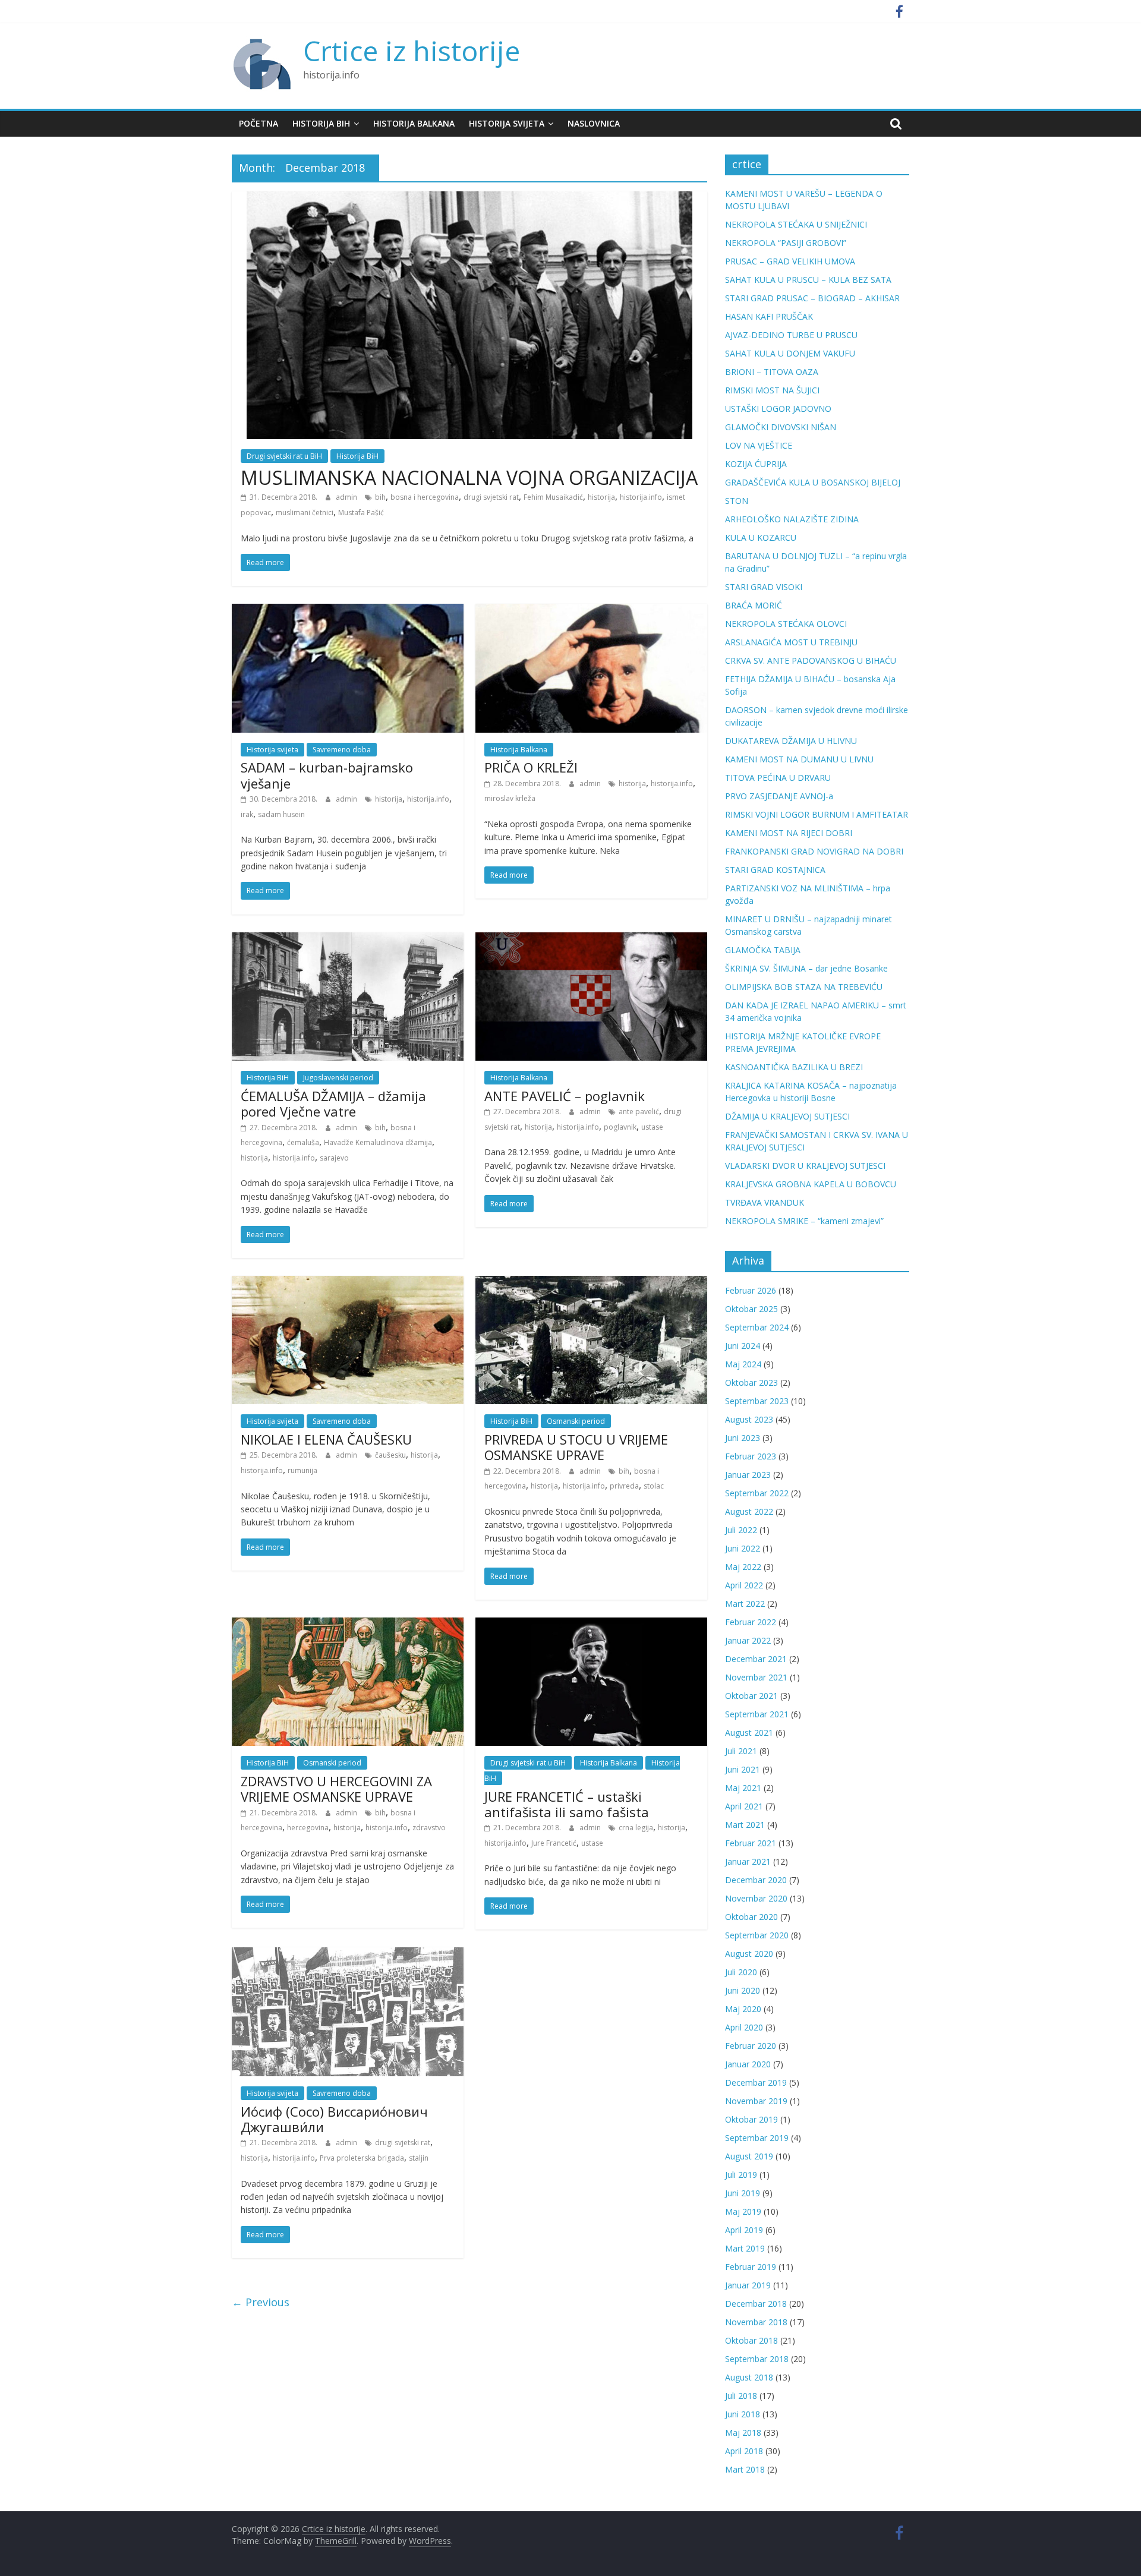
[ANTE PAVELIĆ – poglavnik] (591, 939)
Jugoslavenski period (338, 1078)
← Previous (261, 2302)
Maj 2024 (743, 1364)
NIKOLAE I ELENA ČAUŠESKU (326, 1439)
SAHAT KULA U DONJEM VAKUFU (790, 353)
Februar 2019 (751, 2267)
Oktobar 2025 (751, 1309)
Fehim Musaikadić (553, 497)
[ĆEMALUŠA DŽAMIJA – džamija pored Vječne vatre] (348, 939)
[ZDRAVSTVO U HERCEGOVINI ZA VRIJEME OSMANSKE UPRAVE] (348, 1625)
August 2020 (749, 1954)
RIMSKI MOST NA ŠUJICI (772, 390)
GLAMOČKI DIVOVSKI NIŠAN (781, 427)
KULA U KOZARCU (761, 537)
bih (380, 497)
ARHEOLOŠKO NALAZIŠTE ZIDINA (792, 519)
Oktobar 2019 (751, 2119)
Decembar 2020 (756, 1880)
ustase (652, 1127)
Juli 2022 (741, 1530)
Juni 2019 (743, 2193)
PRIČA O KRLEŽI (531, 767)
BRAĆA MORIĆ (754, 605)
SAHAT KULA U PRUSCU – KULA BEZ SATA (808, 280)
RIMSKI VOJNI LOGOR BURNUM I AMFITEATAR (817, 814)
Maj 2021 (743, 1788)
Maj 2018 (743, 2432)
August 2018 (749, 2377)
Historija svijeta (507, 123)
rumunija (302, 1470)
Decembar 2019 (756, 2082)
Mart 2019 (745, 2248)
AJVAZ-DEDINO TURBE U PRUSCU (791, 335)
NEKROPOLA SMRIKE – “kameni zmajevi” (804, 1221)
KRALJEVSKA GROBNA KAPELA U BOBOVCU (811, 1184)
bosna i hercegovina (425, 497)
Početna (259, 123)
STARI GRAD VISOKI (764, 587)
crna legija (636, 1828)
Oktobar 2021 (751, 1696)
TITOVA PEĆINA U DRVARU (778, 778)
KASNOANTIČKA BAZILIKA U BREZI (794, 1067)
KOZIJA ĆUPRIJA (756, 464)
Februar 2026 (751, 1290)
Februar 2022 (751, 1622)
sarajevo (334, 1158)
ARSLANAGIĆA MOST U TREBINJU (791, 642)
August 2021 (749, 1732)
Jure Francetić (554, 1843)
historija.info (641, 497)
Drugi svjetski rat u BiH (284, 456)
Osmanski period (576, 1421)
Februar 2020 (751, 2046)
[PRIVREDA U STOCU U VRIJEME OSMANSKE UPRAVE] (591, 1283)
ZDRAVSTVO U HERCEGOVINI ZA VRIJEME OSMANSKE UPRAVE (336, 1789)
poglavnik (620, 1127)
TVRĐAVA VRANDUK (765, 1202)
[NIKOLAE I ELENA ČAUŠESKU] (348, 1283)
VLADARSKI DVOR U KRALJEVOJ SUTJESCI (805, 1166)
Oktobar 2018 (751, 2340)
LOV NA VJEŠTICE (759, 445)
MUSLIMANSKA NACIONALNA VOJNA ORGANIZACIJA (469, 477)
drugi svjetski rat (491, 497)
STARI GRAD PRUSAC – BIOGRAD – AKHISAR (812, 298)
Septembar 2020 (757, 1935)
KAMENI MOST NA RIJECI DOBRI (789, 833)
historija (601, 497)
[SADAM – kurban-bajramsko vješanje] (348, 611)
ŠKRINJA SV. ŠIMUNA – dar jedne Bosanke (806, 968)
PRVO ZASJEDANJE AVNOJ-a (779, 796)
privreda (624, 1486)
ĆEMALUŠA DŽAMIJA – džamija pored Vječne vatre (333, 1103)
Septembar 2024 (757, 1327)
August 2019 (749, 2156)
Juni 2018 (743, 2414)
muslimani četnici (305, 513)
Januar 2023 (748, 1475)
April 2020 (744, 2027)
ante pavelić (639, 1112)
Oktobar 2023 (751, 1382)
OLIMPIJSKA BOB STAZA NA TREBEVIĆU (804, 987)
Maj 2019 (743, 2211)
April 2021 (744, 1806)
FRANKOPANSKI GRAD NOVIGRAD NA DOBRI (814, 851)
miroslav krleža (510, 798)
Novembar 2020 (756, 1898)
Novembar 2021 (756, 1677)
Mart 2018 (745, 2469)
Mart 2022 (745, 1604)
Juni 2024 (743, 1346)
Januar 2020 (748, 2064)
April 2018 (744, 2451)
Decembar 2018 (756, 2304)
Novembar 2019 (756, 2101)
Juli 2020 (741, 1972)
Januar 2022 (748, 1640)
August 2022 (749, 1511)
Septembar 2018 (757, 2359)
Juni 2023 (743, 1438)
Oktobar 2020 (751, 1917)
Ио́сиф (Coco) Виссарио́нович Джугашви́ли (334, 2119)
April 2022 (744, 1585)
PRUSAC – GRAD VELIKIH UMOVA (790, 261)
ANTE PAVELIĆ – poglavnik (565, 1096)
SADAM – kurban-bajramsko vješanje (327, 775)
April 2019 (744, 2230)
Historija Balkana (414, 123)
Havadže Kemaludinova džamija (378, 1142)
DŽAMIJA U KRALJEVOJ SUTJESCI (787, 1116)
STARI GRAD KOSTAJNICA (775, 870)
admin (347, 497)
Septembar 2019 (757, 2138)
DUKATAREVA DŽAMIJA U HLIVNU (791, 741)
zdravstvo (429, 1828)
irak (247, 814)
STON (737, 501)
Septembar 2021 (757, 1714)
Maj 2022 (743, 1567)
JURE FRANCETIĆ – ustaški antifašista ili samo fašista (567, 1804)
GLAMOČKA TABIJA (763, 950)
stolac (654, 1486)
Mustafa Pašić (361, 513)
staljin (419, 2158)
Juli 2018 (741, 2396)
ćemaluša (303, 1142)
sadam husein (281, 814)
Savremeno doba (342, 750)
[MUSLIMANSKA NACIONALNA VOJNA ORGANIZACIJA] (469, 198)
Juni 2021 (743, 1769)
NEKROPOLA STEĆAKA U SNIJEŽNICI (796, 224)
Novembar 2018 (756, 2322)
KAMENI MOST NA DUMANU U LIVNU (799, 759)
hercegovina (308, 1828)
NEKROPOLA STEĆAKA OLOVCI (786, 624)
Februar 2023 (751, 1456)
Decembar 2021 (756, 1659)
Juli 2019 (741, 2175)
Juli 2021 (741, 1751)
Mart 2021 (745, 1825)
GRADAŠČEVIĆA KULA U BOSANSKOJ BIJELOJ (813, 482)
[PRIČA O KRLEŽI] (591, 611)
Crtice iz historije (412, 51)
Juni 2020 (743, 1990)
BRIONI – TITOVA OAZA (772, 372)
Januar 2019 (748, 2285)
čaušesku (390, 1455)
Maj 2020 (743, 2009)
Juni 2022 (743, 1548)
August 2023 (749, 1419)
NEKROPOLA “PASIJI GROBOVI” (786, 243)
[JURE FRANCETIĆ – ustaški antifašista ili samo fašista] (591, 1625)
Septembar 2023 (757, 1401)
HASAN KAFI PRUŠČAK (769, 316)
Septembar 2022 (757, 1493)
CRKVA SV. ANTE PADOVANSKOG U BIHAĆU (811, 660)
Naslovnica (594, 123)
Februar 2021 (751, 1843)
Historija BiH (321, 123)
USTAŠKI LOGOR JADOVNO (778, 409)
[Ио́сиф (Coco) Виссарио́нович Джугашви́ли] (348, 1954)
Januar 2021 (748, 1861)
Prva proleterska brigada (362, 2158)
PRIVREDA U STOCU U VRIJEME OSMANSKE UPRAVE (576, 1447)
